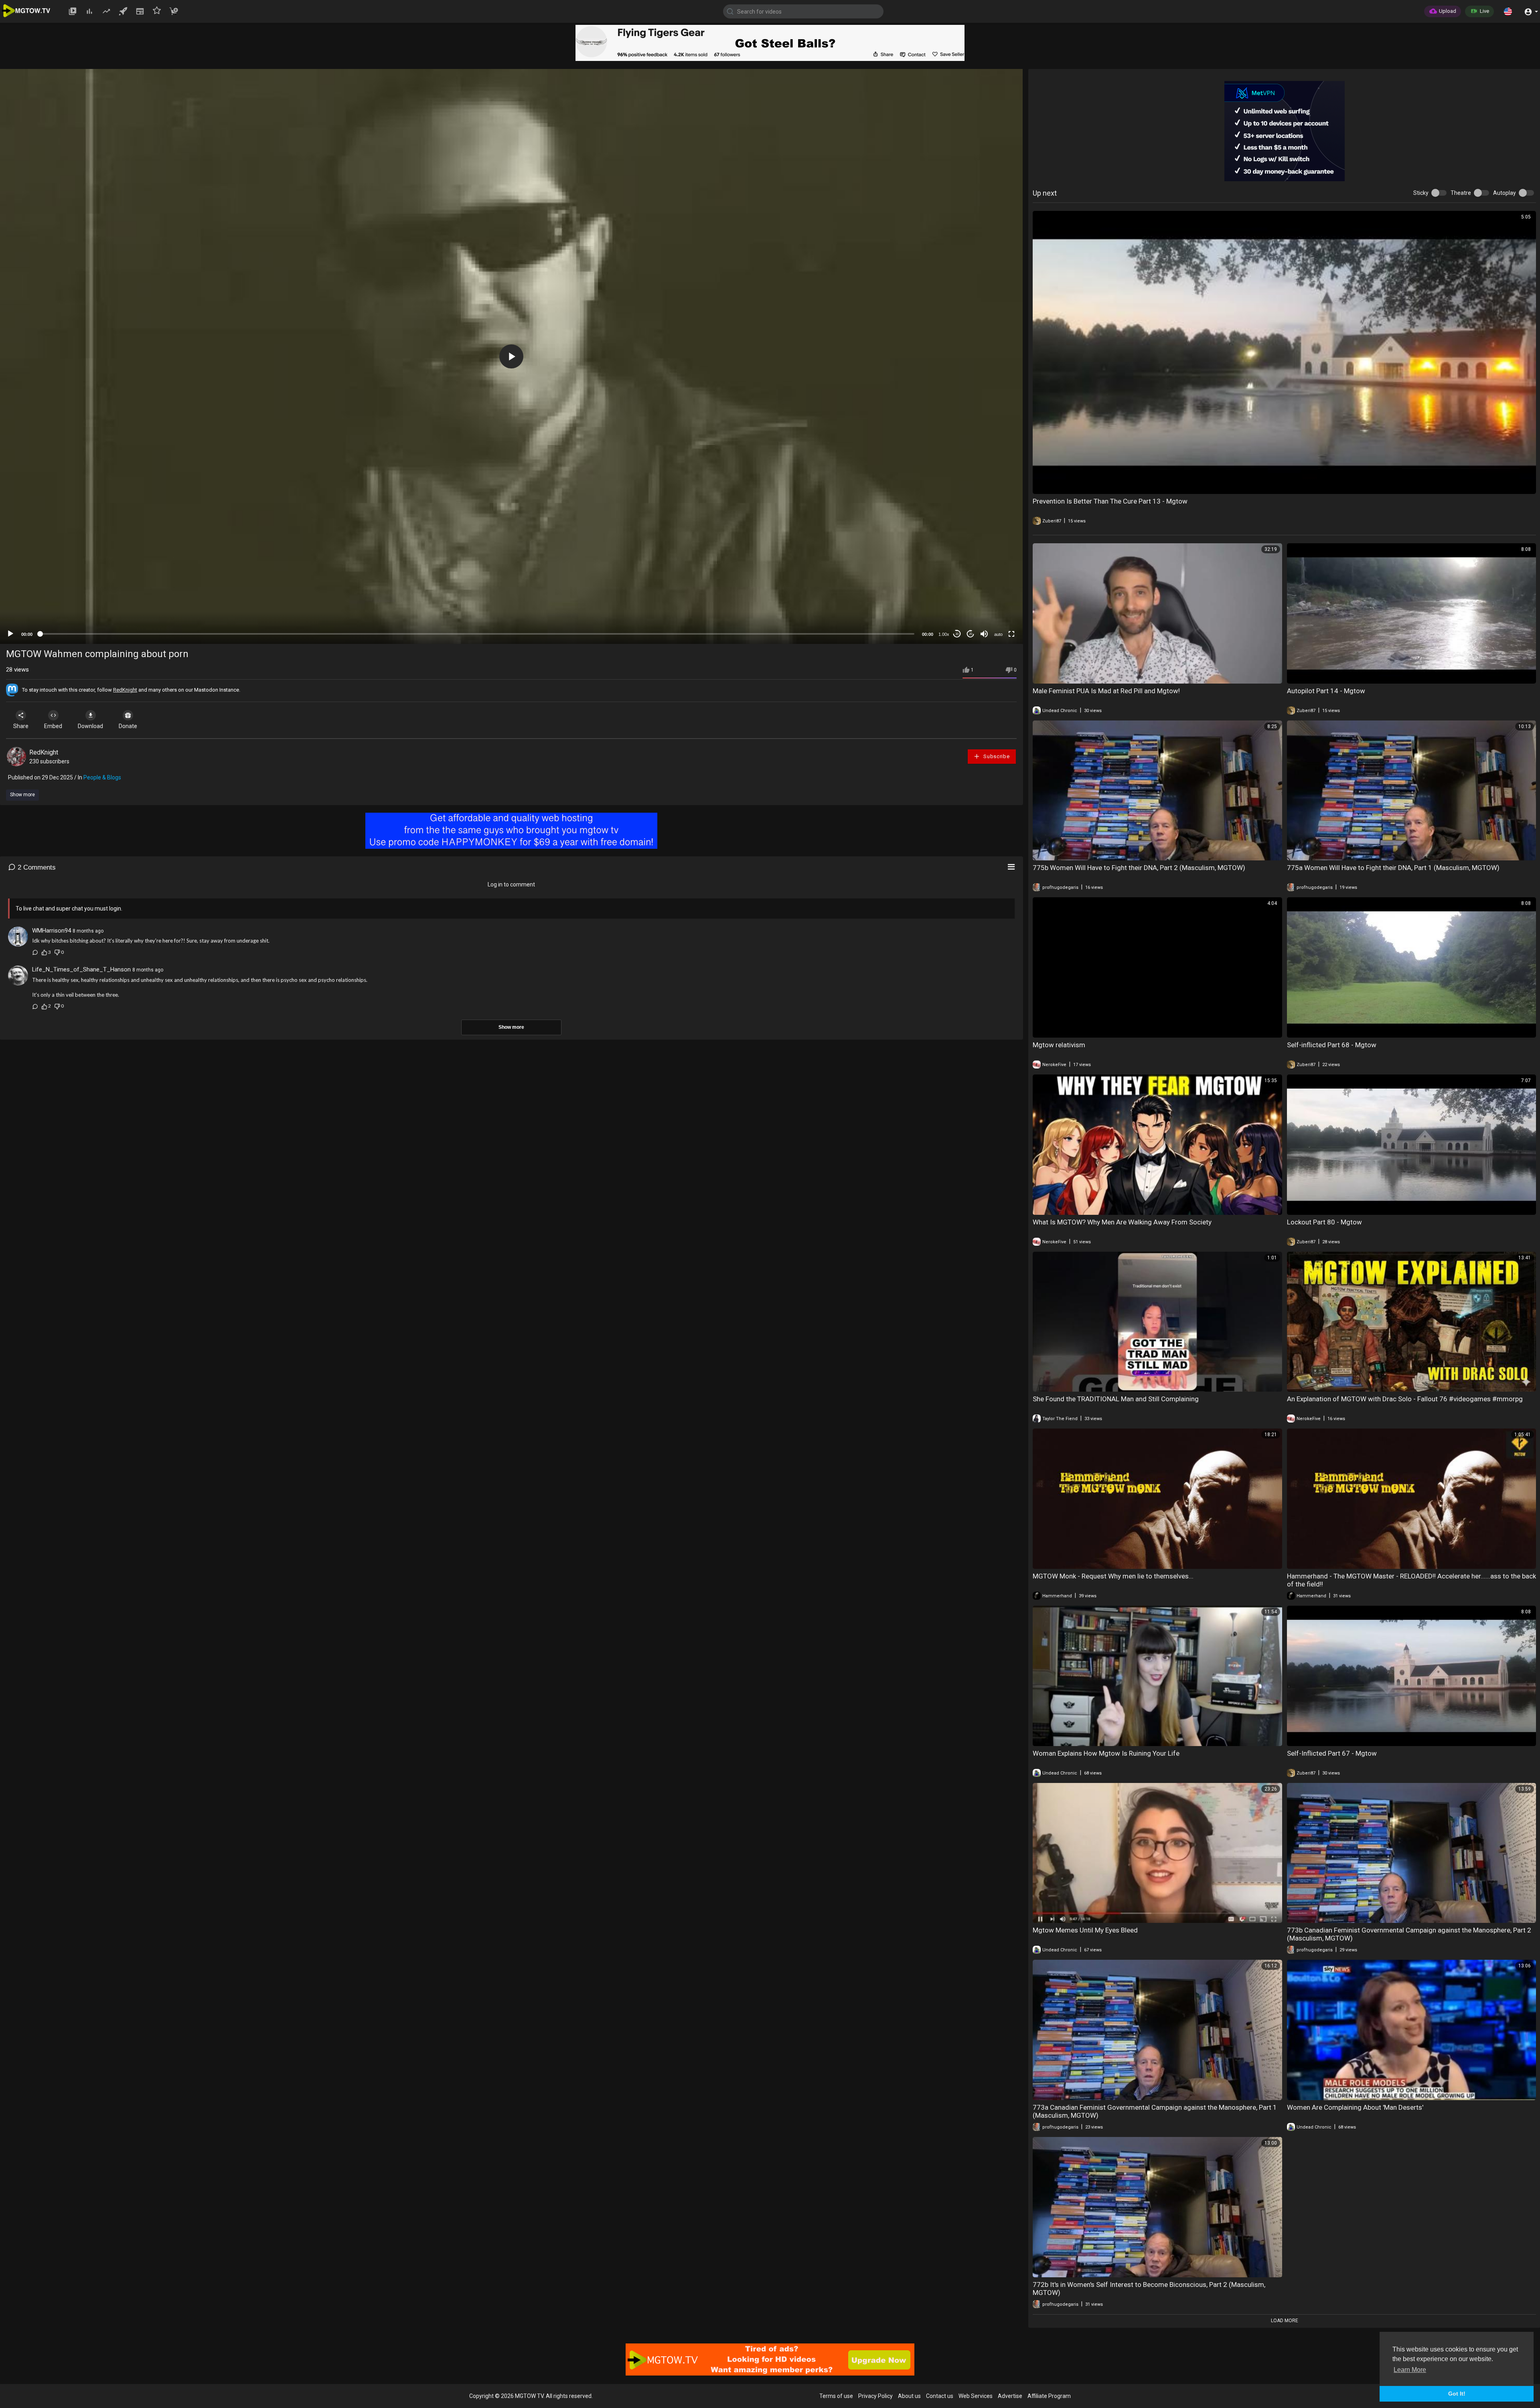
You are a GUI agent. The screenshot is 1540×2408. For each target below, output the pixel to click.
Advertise (1010, 2396)
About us (909, 2396)
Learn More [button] (1410, 2370)
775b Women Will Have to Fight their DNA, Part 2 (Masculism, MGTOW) (1139, 868)
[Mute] (984, 634)
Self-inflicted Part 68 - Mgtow (1332, 1045)
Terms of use (836, 2396)
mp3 (995, 602)
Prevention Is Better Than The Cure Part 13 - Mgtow (1110, 501)
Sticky (1421, 193)
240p (996, 590)
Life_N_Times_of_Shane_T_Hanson (81, 969)
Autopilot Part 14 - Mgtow (1326, 691)
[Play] (10, 634)
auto (998, 634)
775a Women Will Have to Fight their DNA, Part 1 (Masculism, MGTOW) (1393, 868)
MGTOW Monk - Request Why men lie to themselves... (1113, 1576)
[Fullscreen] (1011, 634)
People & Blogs (102, 777)
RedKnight (125, 690)
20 (971, 634)
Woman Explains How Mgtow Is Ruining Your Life (1106, 1753)
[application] (511, 356)
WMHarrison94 (52, 931)
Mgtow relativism (1059, 1045)
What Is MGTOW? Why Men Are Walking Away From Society (1122, 1222)
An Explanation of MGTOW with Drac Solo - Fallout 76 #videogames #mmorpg (1405, 1399)
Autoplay (1505, 193)
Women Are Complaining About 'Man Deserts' (1355, 2107)
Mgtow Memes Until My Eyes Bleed (1085, 1930)
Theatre (1461, 193)
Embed (53, 726)
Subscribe (996, 756)
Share (21, 726)
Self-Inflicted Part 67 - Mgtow (1332, 1753)
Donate (128, 726)
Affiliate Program (1049, 2396)
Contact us (940, 2396)
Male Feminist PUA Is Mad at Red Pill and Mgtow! (1106, 691)
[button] (1508, 11)
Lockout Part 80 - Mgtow (1324, 1222)
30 (957, 634)
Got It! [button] (1457, 2394)
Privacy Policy (875, 2396)
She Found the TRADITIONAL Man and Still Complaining (1116, 1399)
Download (90, 726)
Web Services (976, 2396)
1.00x (944, 634)
